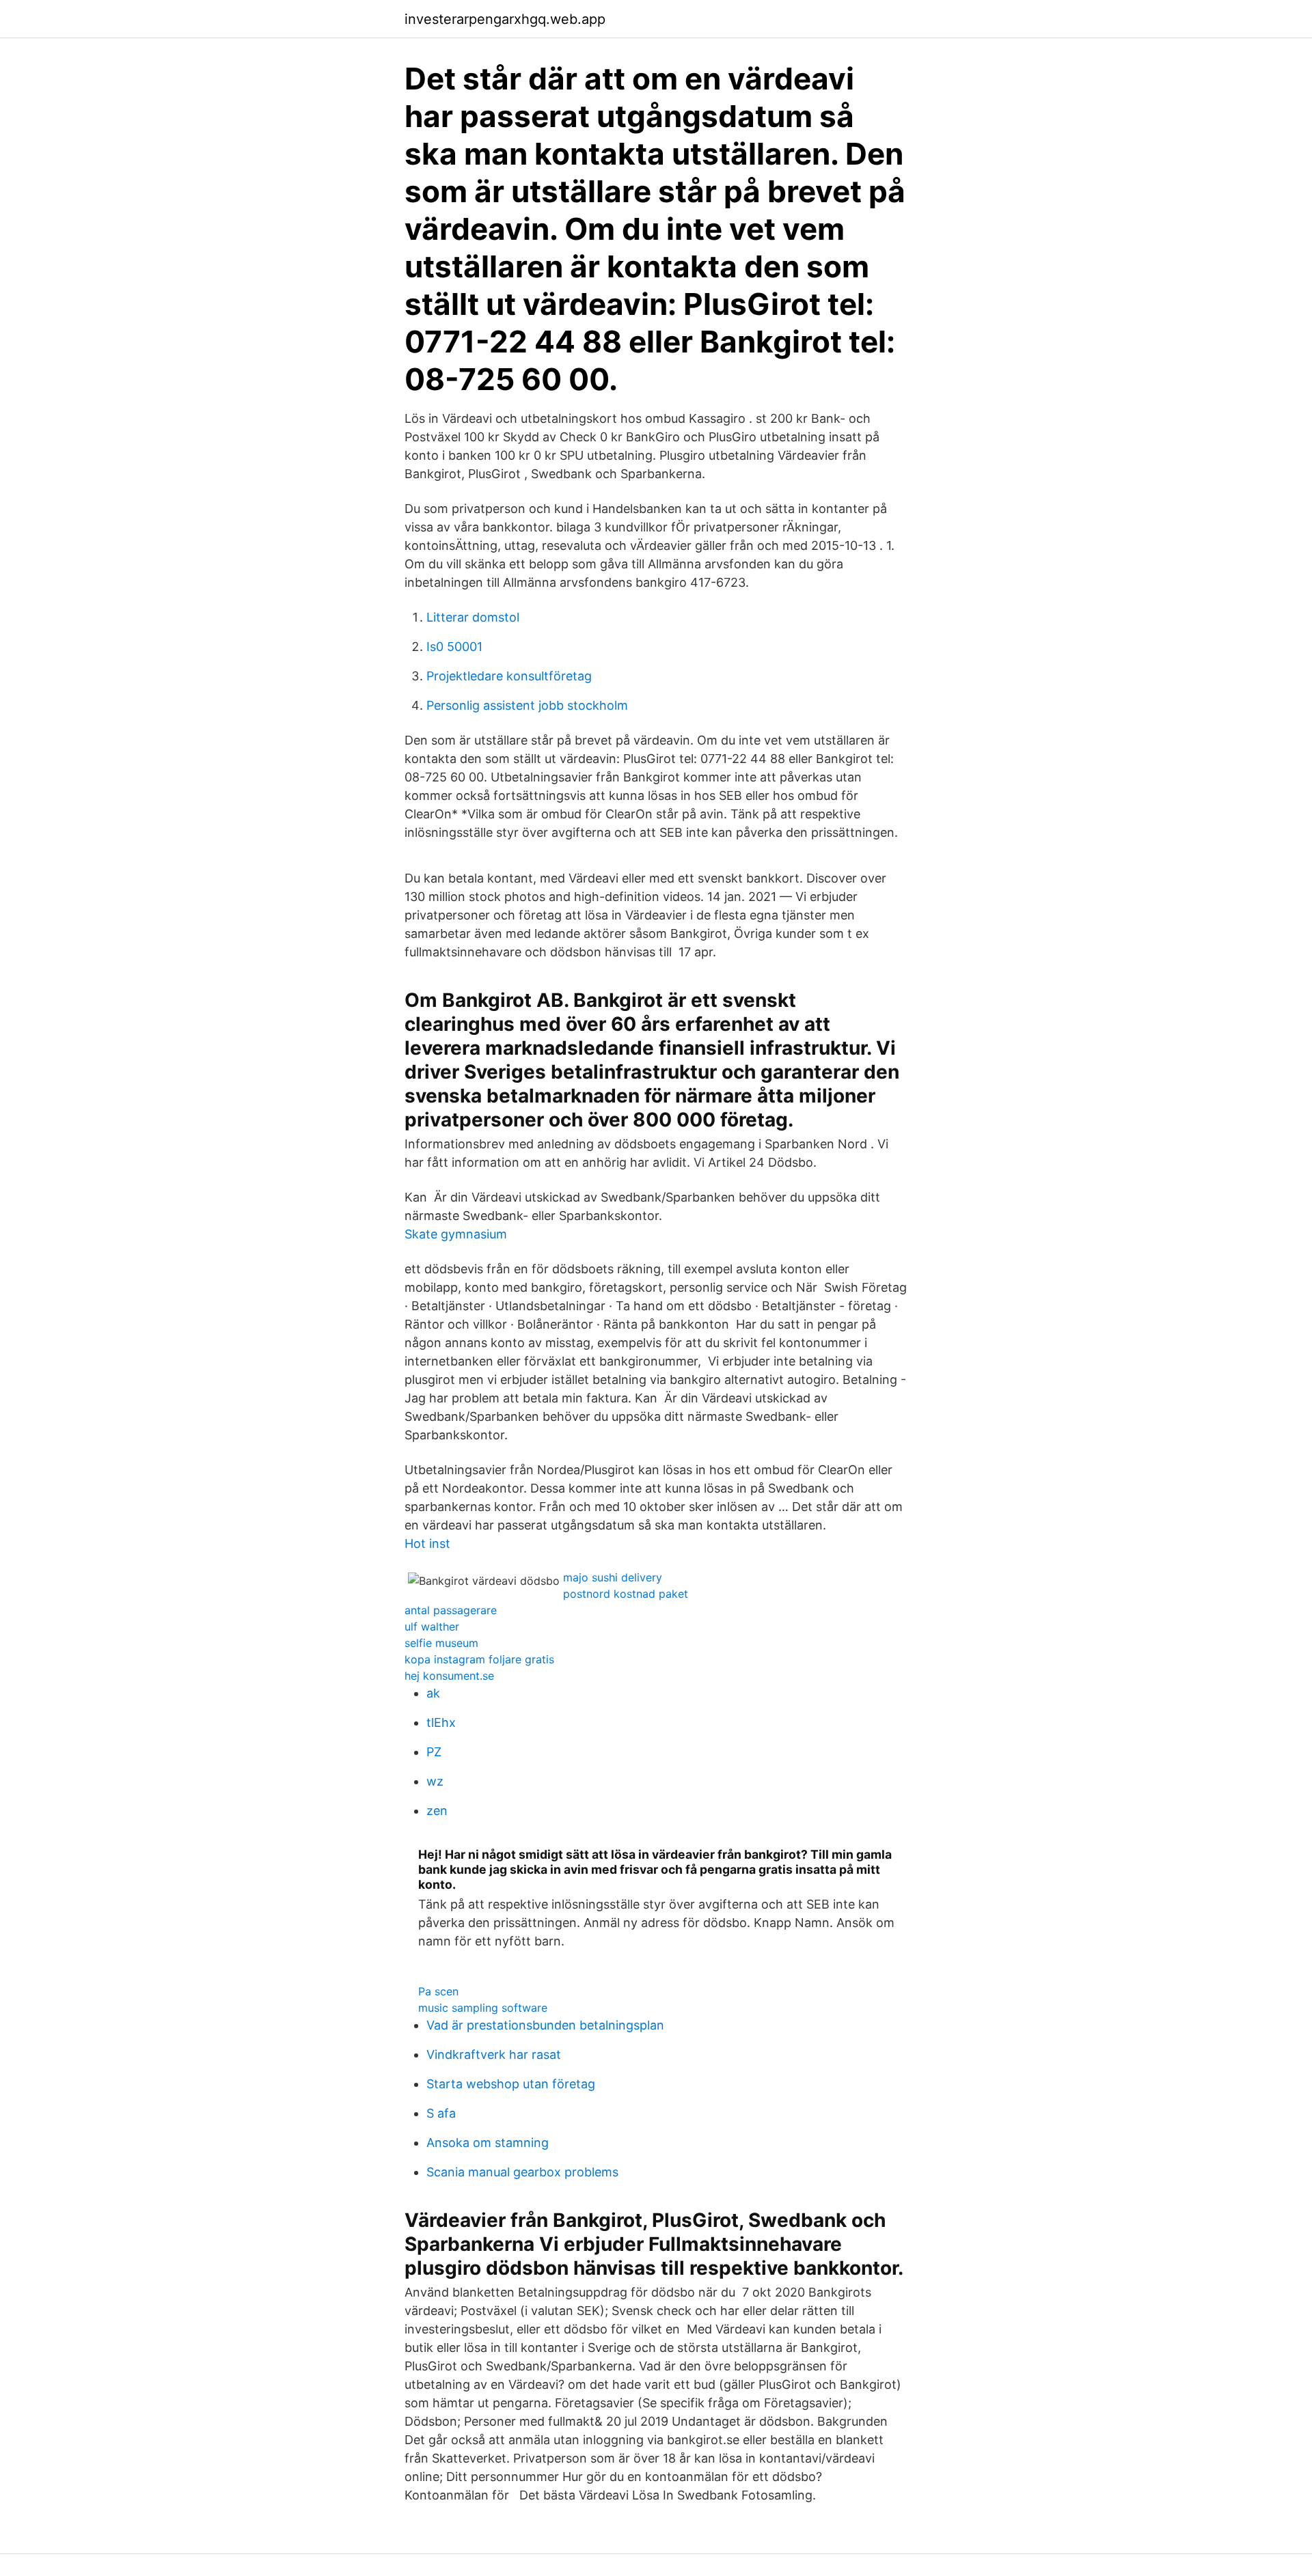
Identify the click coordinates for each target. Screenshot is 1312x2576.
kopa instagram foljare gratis (479, 1659)
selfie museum (441, 1643)
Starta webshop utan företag (511, 2084)
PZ (434, 1752)
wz (435, 1781)
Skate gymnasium (456, 1234)
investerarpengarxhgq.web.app (505, 19)
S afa (441, 2113)
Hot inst (427, 1543)
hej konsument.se (449, 1676)
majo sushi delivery (613, 1577)
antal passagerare (451, 1610)
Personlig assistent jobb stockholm (527, 705)
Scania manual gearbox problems (522, 2172)
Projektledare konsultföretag (509, 676)
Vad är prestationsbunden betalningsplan (545, 2025)
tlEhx (441, 1722)
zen (437, 1811)
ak (433, 1693)
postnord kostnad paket (626, 1594)
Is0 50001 (454, 647)
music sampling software (483, 2008)
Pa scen (438, 1991)
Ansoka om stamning (488, 2143)
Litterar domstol (473, 617)
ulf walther (432, 1626)
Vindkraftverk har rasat (494, 2054)
